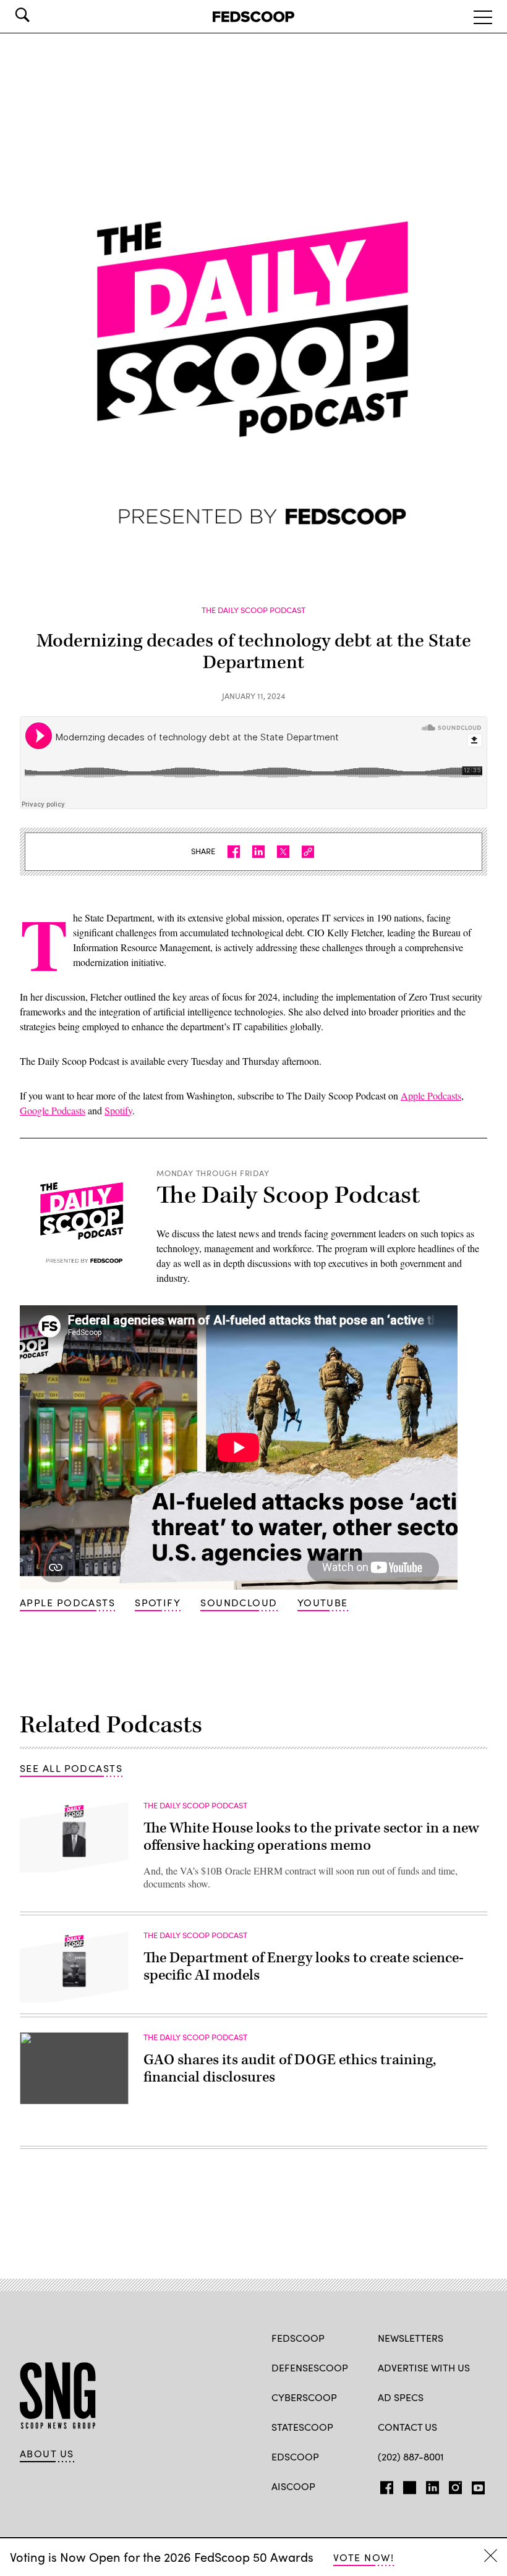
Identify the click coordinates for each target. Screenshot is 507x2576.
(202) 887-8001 (411, 2456)
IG (452, 2485)
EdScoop (295, 2456)
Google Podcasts (53, 1110)
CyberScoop (304, 2397)
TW (408, 2485)
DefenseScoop (310, 2367)
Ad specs (401, 2397)
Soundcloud (239, 1602)
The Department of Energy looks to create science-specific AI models (304, 1967)
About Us (47, 2454)
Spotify (118, 1110)
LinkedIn (432, 2485)
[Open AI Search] (40, 15)
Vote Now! (364, 2557)
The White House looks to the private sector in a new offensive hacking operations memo (311, 1837)
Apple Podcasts (431, 1095)
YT (475, 2485)
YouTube (323, 1602)
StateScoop (302, 2427)
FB (384, 2485)
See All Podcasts (71, 1768)
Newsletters (411, 2338)
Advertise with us (424, 2367)
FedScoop (298, 2338)
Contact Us (407, 2427)
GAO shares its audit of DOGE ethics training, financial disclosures (290, 2069)
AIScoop (293, 2486)
